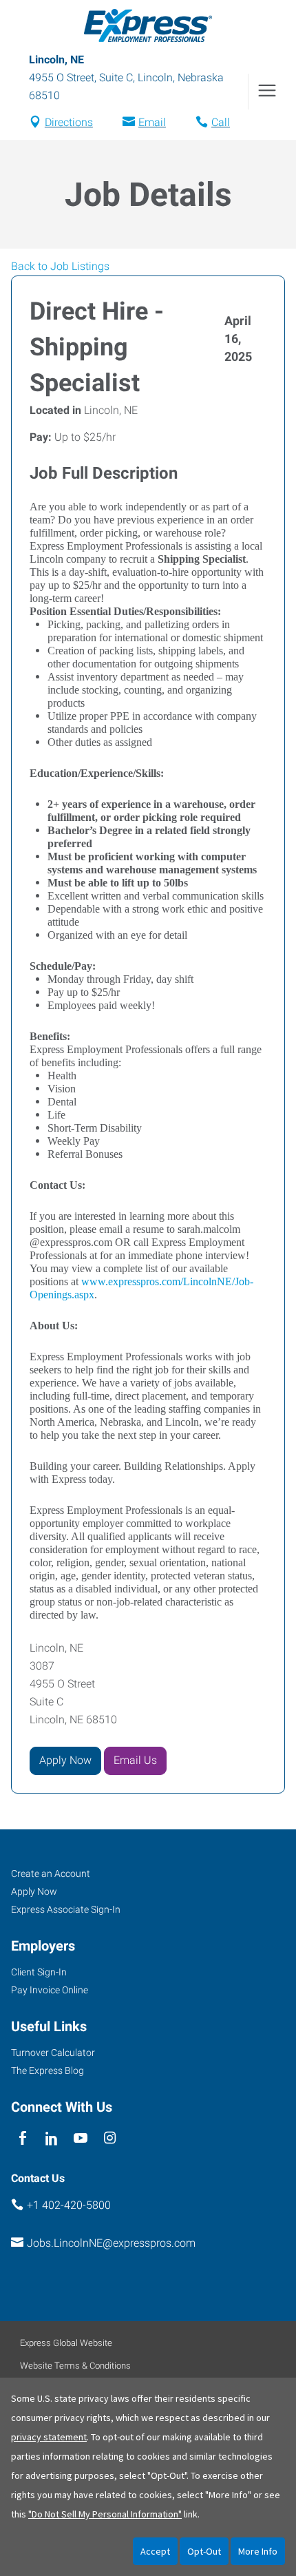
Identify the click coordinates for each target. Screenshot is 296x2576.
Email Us (135, 1760)
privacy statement (49, 2437)
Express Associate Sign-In (66, 1909)
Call (221, 122)
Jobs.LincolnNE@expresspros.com (111, 2243)
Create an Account (51, 1873)
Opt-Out (204, 2551)
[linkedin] (51, 2138)
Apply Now (65, 1760)
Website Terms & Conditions (75, 2366)
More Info (258, 2551)
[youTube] (81, 2138)
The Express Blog (47, 2070)
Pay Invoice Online (50, 1990)
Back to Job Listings (60, 266)
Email (152, 122)
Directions (69, 122)
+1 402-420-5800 (69, 2205)
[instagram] (110, 2138)
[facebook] (22, 2138)
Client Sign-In (39, 1972)
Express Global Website (66, 2343)
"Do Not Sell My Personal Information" (105, 2514)
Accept (155, 2551)
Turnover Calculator (53, 2053)
